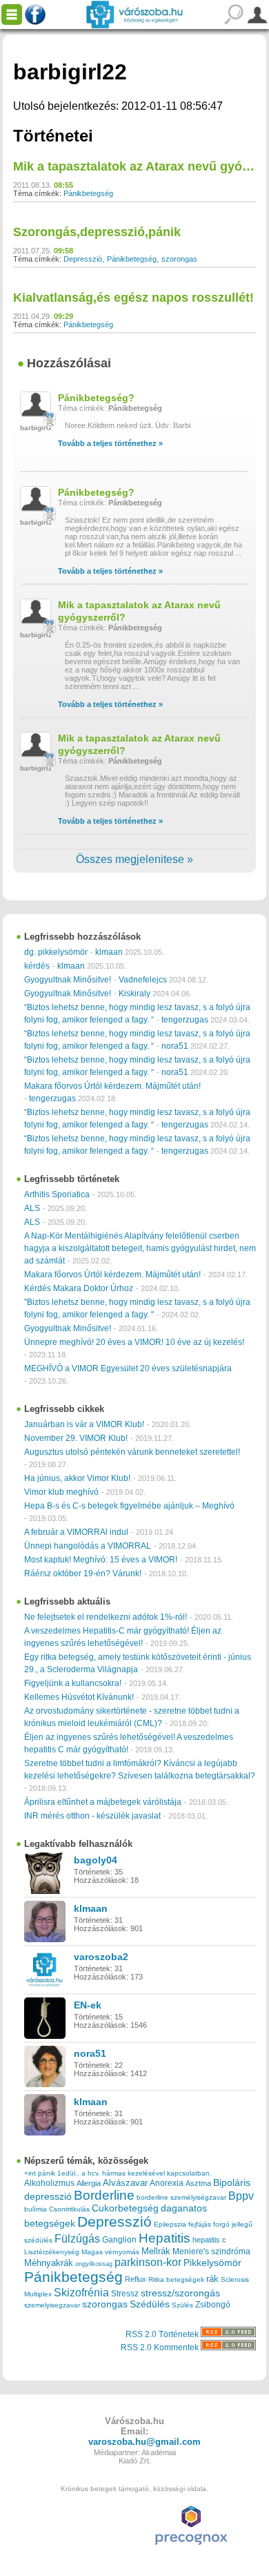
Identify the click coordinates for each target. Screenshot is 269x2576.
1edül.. (68, 2173)
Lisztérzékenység (52, 2252)
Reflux (136, 2279)
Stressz (125, 2294)
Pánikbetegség (88, 193)
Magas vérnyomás (110, 2252)
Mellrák (156, 2251)
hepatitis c (209, 2240)
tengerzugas (185, 1020)
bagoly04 (96, 1860)
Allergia (89, 2183)
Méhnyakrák (49, 2263)
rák (212, 2279)
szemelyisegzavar (52, 2305)
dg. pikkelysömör (56, 952)
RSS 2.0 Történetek (163, 2334)
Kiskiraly (134, 994)
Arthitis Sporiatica (57, 1194)
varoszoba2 (101, 1957)
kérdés (37, 966)
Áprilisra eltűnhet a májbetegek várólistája (103, 1802)
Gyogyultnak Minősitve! (68, 980)
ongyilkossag (94, 2264)
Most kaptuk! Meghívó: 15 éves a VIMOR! (101, 1560)
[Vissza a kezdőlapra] (134, 14)
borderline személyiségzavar (181, 2197)
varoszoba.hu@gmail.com (145, 2442)
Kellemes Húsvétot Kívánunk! (79, 1697)
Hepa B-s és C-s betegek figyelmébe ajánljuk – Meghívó (129, 1506)
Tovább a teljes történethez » (110, 443)
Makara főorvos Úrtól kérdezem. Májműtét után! (112, 1086)
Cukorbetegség (125, 2208)
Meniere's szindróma (211, 2251)
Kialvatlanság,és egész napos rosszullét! (133, 298)
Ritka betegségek (176, 2279)
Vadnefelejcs (143, 980)
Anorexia (167, 2183)
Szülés (182, 2305)
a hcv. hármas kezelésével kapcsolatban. (147, 2173)
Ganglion (119, 2240)
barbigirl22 (38, 428)
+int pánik (40, 2173)
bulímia (36, 2209)
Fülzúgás (77, 2238)
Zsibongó (213, 2305)
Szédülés (150, 2304)
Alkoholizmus (49, 2183)
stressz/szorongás (180, 2293)
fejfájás (200, 2224)
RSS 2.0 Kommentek (161, 2347)
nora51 (175, 1046)
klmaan (109, 952)
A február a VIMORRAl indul (76, 1532)
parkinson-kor (148, 2262)
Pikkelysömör (212, 2263)
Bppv (241, 2196)
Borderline (104, 2195)
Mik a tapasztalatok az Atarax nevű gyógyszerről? (139, 611)
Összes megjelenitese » (134, 859)
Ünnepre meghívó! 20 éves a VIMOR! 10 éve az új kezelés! (134, 1342)
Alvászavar (125, 2183)
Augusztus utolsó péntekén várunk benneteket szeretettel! (132, 1452)
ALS (32, 1208)
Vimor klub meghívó (61, 1492)
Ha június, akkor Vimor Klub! (77, 1478)
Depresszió (83, 259)
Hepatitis (165, 2238)
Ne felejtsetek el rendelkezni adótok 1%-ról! (106, 1617)
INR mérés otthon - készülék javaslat (92, 1816)
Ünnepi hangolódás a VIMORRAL (88, 1546)
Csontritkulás (69, 2209)
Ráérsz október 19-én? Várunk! (83, 1573)
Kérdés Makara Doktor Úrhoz (79, 1288)
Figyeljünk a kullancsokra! (73, 1683)
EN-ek (88, 2005)
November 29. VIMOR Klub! (76, 1438)
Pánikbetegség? (96, 398)
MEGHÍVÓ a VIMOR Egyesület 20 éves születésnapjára (128, 1368)
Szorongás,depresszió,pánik (97, 232)
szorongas (179, 259)
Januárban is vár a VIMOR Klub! (84, 1424)
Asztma (198, 2183)
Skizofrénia (81, 2292)
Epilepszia (170, 2224)
